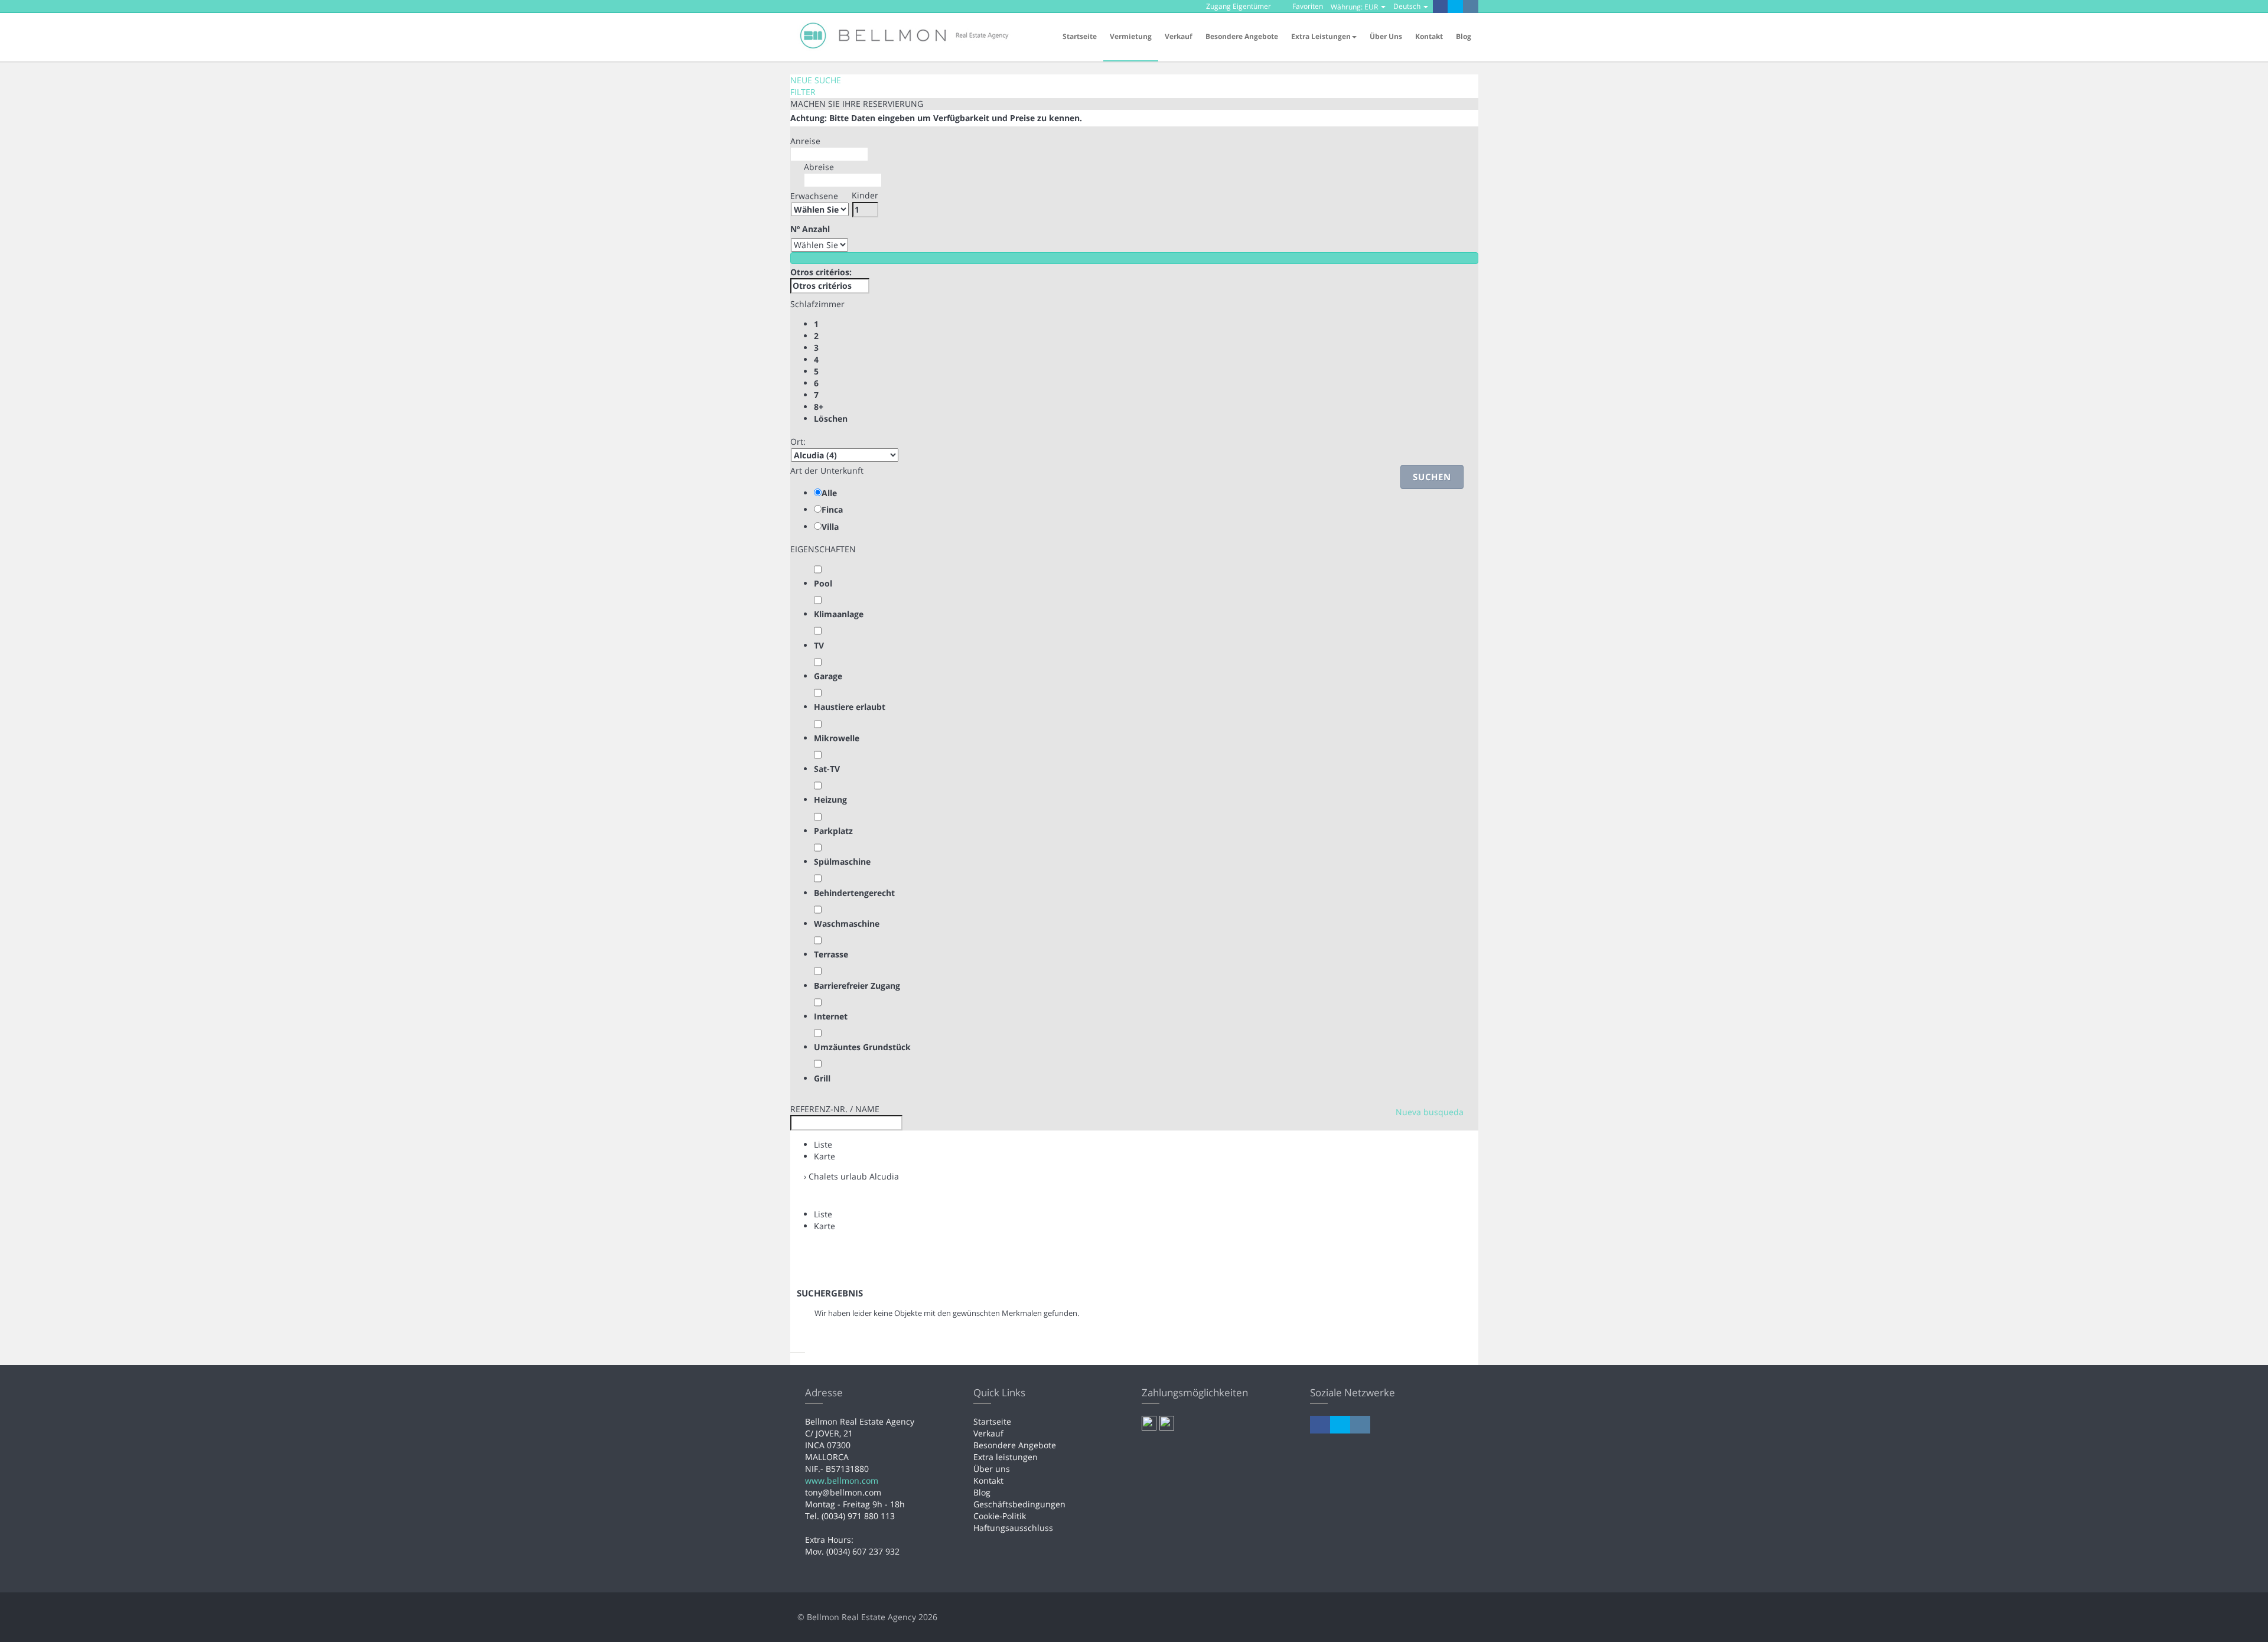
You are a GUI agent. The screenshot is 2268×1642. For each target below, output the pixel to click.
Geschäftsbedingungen (1019, 1504)
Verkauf (1179, 36)
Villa (830, 527)
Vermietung (1131, 36)
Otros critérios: (821, 272)
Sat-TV (827, 769)
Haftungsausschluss (1013, 1528)
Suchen (1432, 477)
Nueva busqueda (1430, 1112)
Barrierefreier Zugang (857, 985)
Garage (828, 676)
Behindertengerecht (854, 893)
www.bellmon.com (842, 1480)
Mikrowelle (837, 738)
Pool (823, 583)
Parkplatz (833, 831)
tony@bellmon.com (843, 1492)
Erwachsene (814, 196)
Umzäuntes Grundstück (862, 1047)
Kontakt (1429, 36)
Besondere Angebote (1242, 36)
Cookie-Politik (1000, 1516)
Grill (822, 1078)
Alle (829, 493)
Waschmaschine (847, 923)
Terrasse (831, 954)
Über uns (1386, 36)
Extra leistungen (1006, 1457)
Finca (832, 509)
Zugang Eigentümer (1238, 6)
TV (819, 645)
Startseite (1080, 36)
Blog (1464, 36)
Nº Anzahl (810, 229)
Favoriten (1307, 6)
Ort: (798, 442)
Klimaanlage (839, 614)
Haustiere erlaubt (850, 707)
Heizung (830, 799)
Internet (831, 1016)
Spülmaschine (842, 861)
